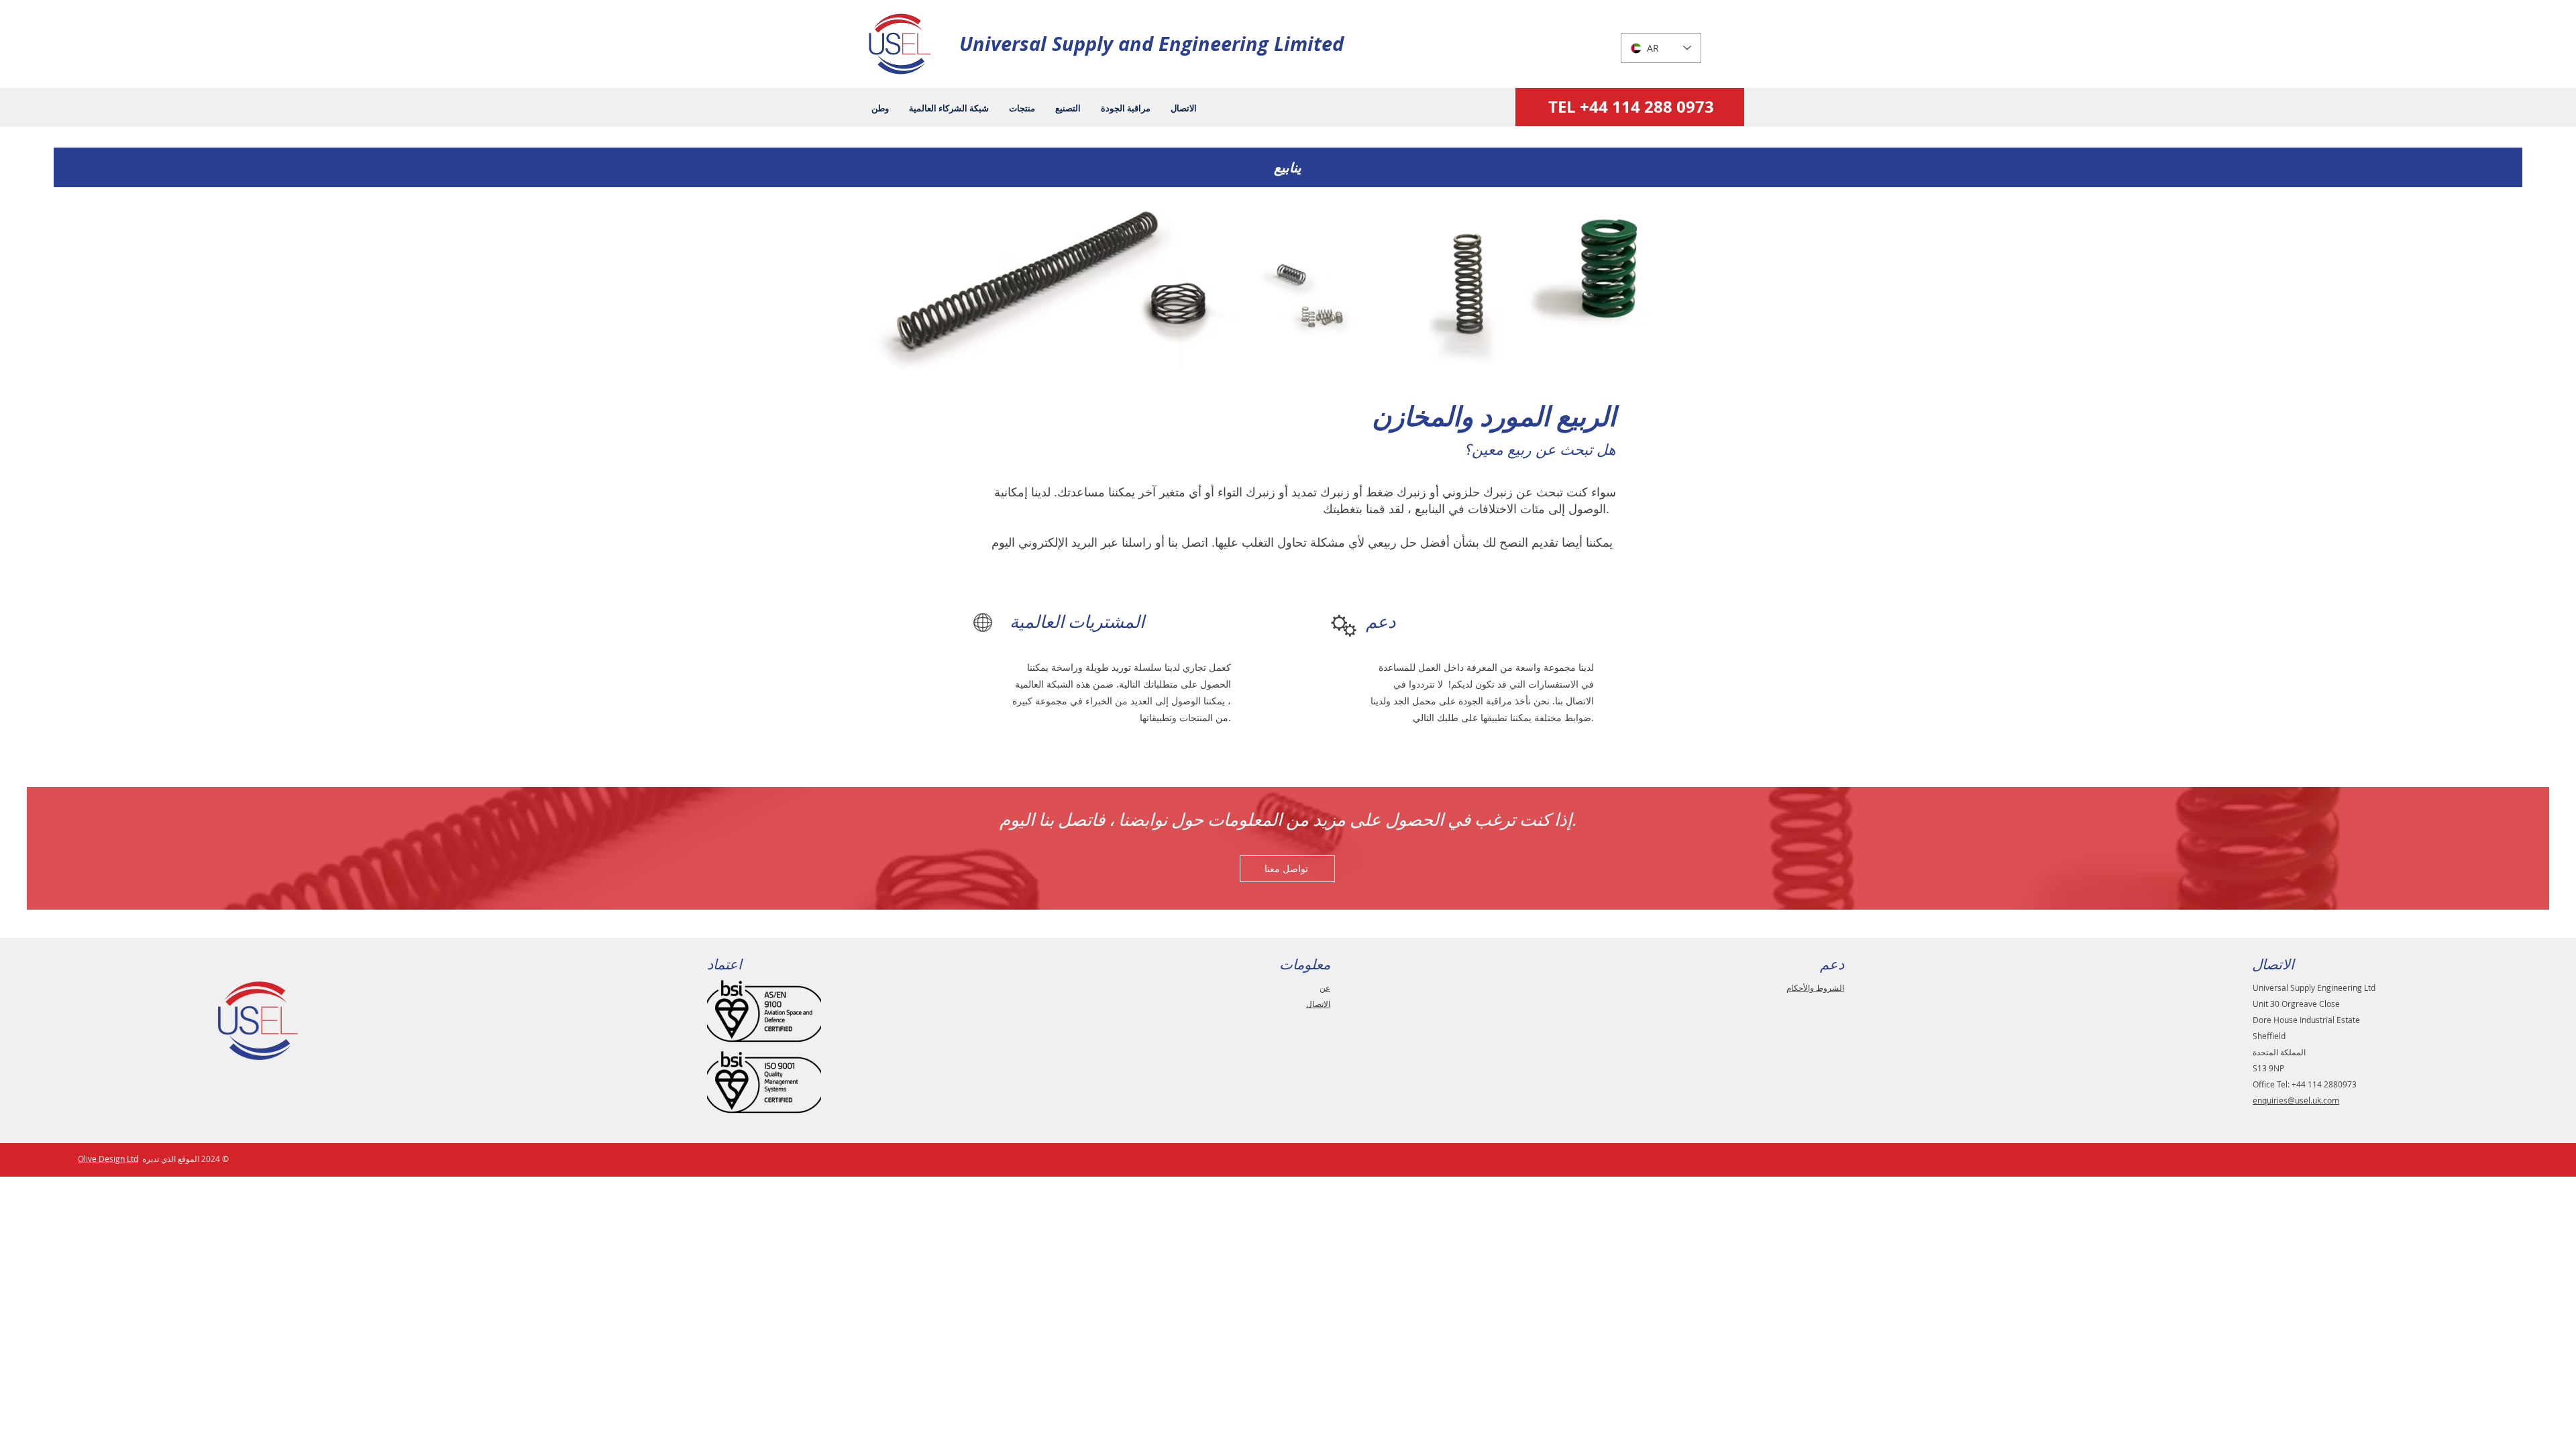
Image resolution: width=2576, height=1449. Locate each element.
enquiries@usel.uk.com (2296, 1100)
